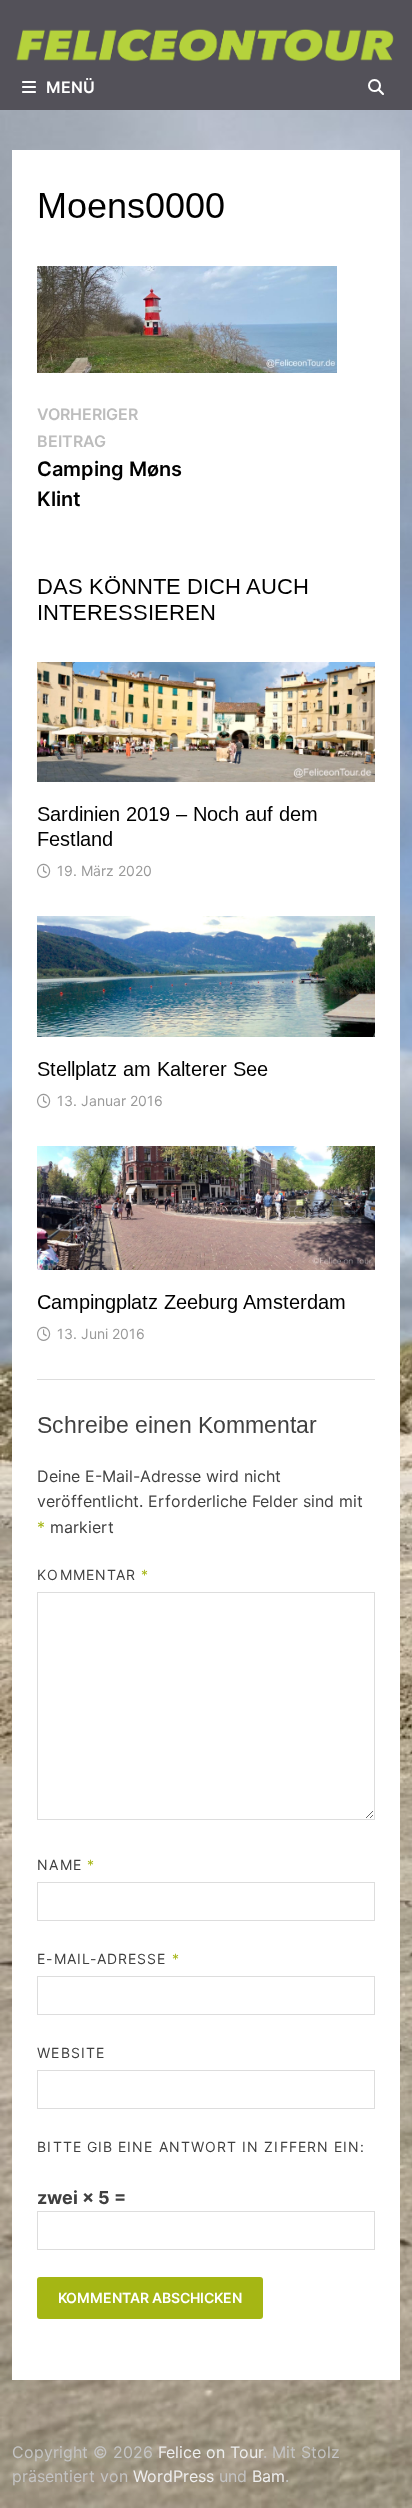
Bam (268, 2476)
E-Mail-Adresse (108, 1958)
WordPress (173, 2476)
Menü (70, 87)
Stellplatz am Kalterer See (152, 1069)
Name (65, 1864)
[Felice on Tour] (206, 44)
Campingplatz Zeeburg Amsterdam (191, 1302)
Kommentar (93, 1574)
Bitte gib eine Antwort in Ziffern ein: (201, 2146)
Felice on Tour (210, 2452)
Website (71, 2052)
